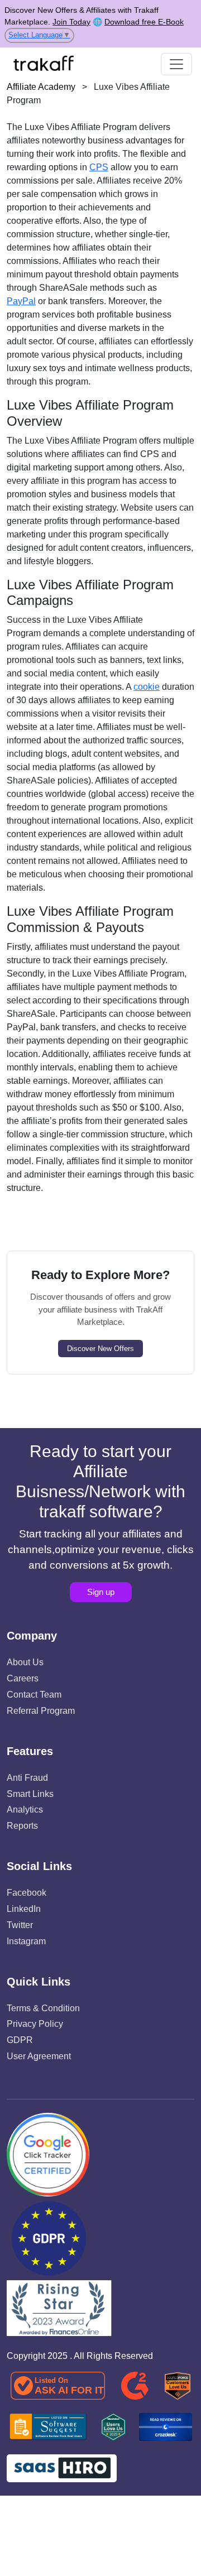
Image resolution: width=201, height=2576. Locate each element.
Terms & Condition (43, 2008)
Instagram (26, 1941)
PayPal (21, 301)
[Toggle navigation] (176, 64)
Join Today (71, 22)
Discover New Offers (100, 1349)
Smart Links (30, 1794)
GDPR (20, 2040)
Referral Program (41, 1711)
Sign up (101, 1592)
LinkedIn (24, 1909)
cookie (147, 687)
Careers (23, 1678)
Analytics (25, 1810)
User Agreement (39, 2056)
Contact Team (34, 1695)
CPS (99, 167)
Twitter (20, 1925)
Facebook (27, 1893)
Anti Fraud (27, 1778)
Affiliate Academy (41, 87)
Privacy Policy (35, 2024)
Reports (22, 1826)
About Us (25, 1662)
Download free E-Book (144, 22)
